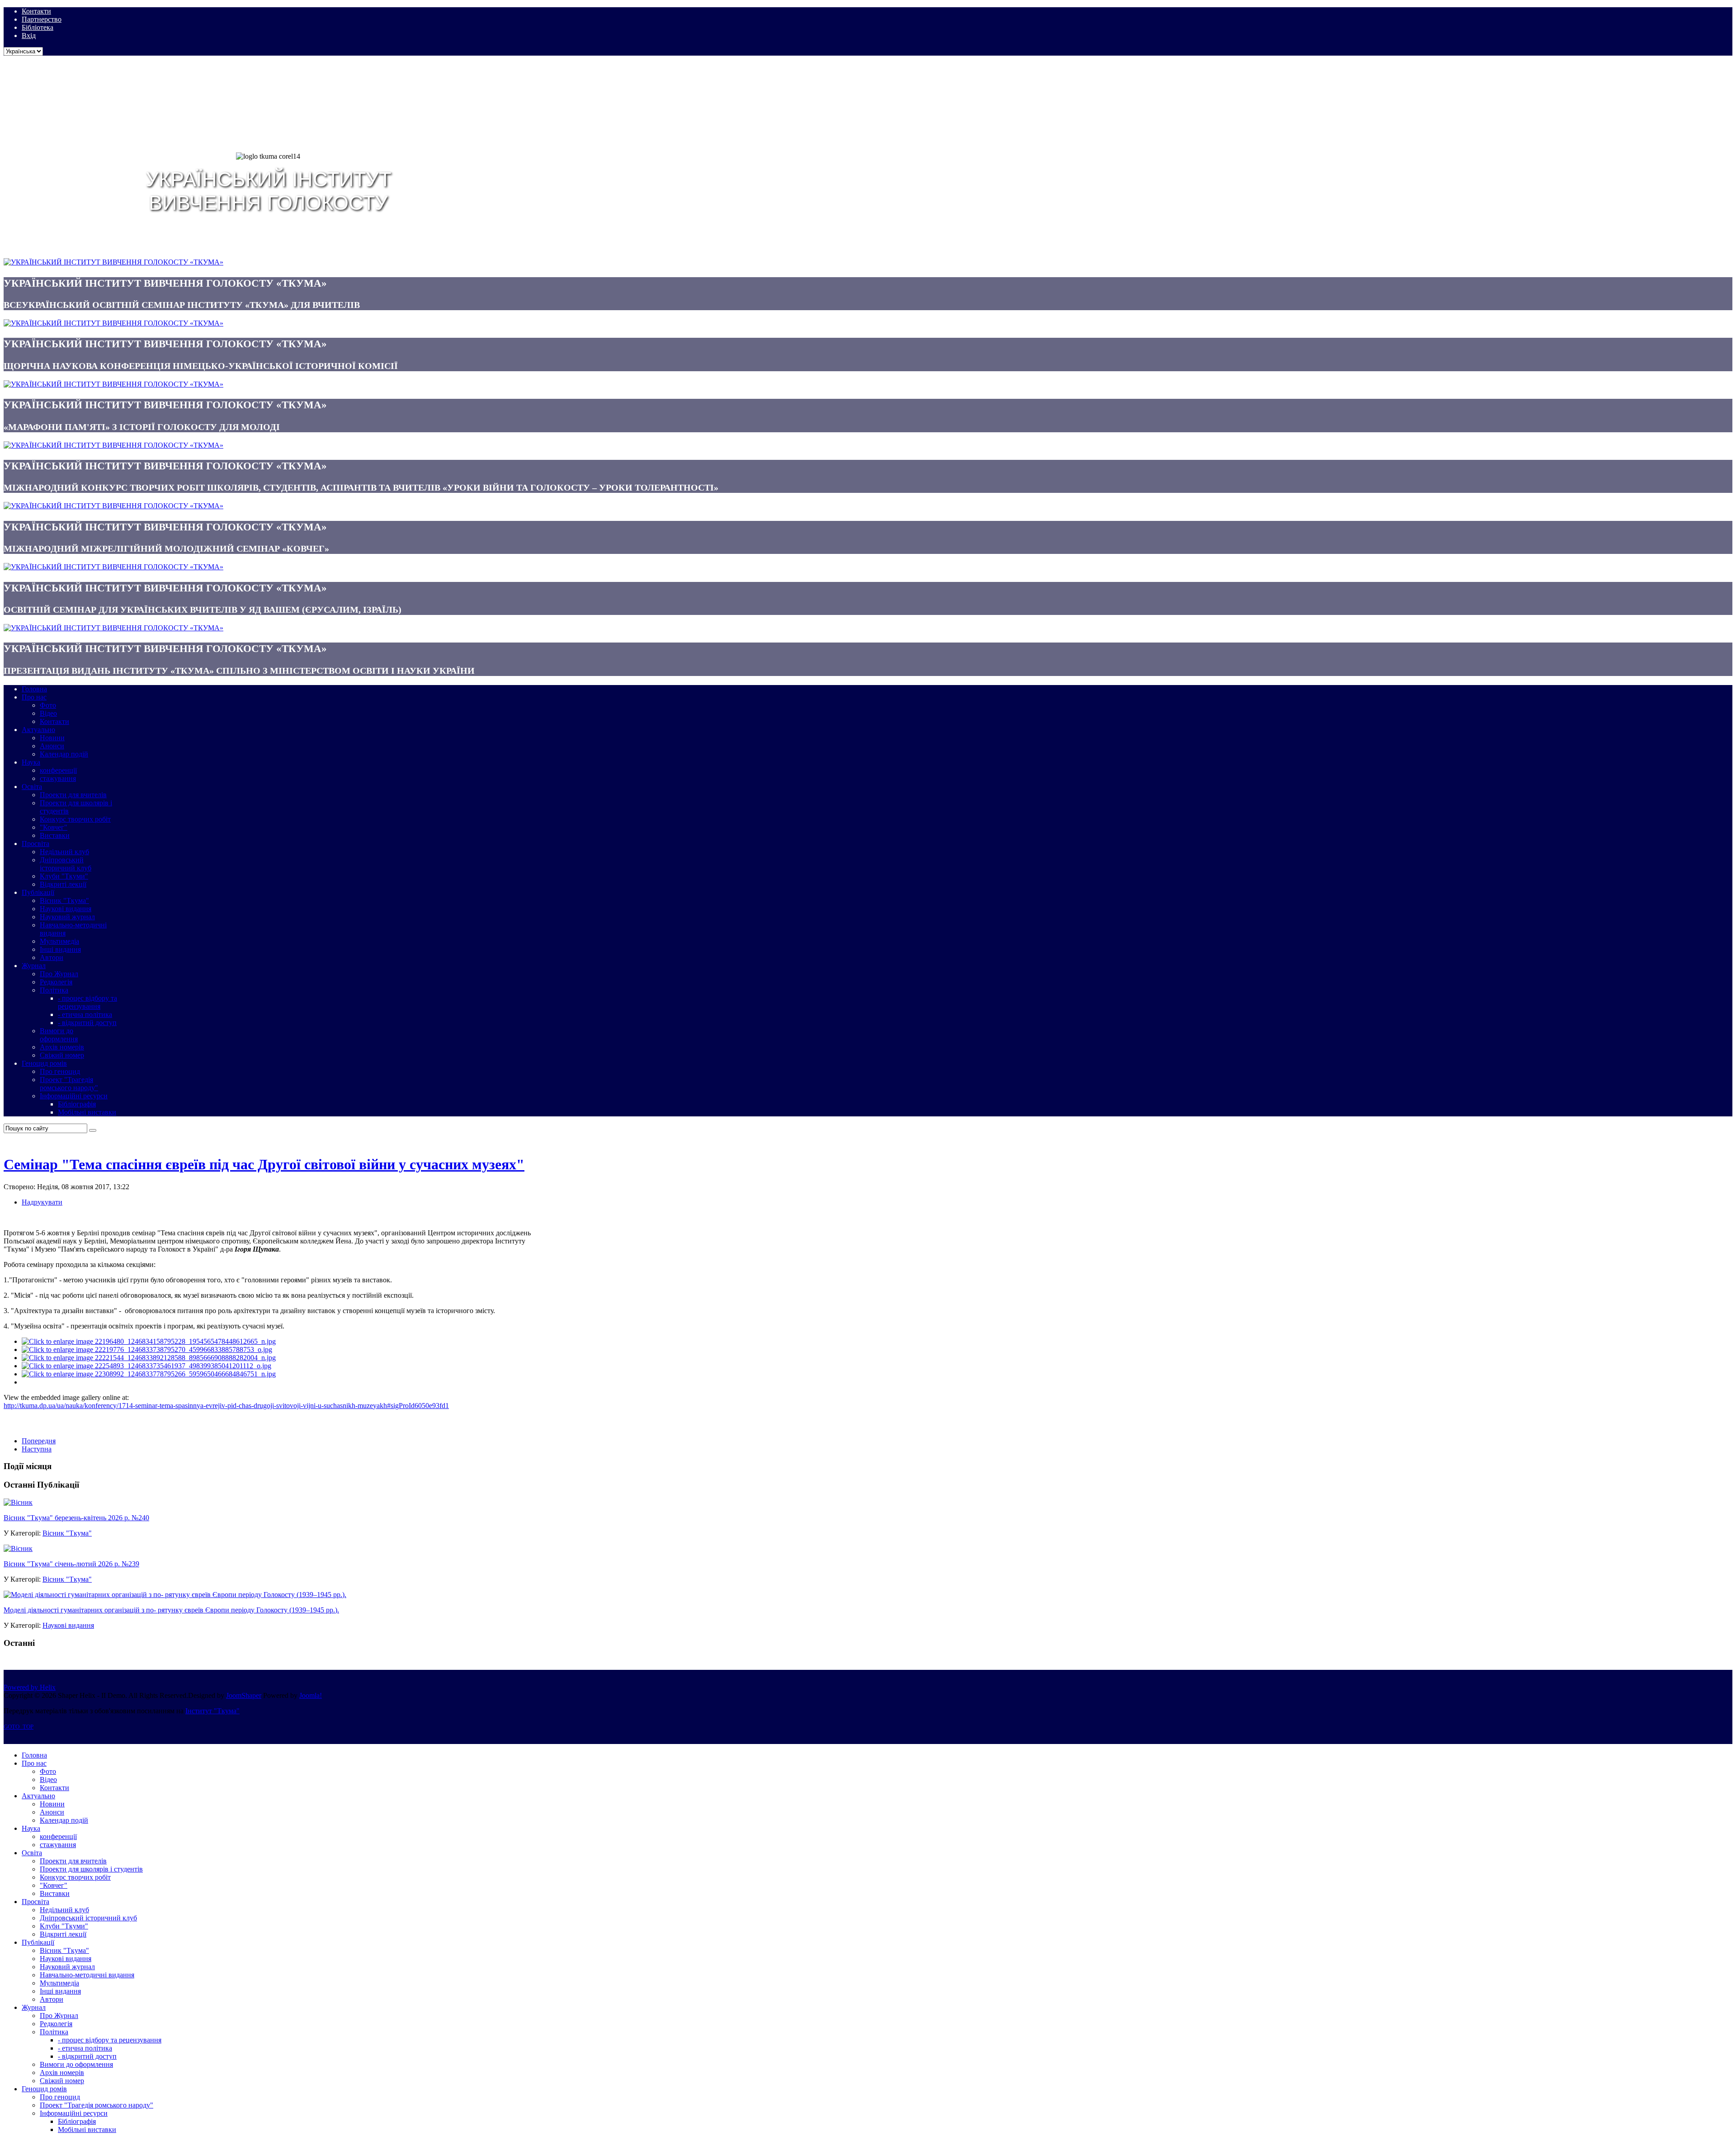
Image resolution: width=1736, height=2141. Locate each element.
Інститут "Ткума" (212, 1711)
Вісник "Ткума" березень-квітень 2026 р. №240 (76, 1518)
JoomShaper (244, 1695)
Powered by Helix (30, 1687)
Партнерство (42, 19)
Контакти (36, 11)
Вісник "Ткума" (67, 1533)
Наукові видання (68, 1625)
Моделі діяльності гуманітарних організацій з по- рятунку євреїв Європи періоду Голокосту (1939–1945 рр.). (171, 1610)
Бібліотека (38, 27)
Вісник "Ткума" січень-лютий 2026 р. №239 (71, 1564)
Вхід (29, 35)
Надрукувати (42, 1202)
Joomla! (311, 1695)
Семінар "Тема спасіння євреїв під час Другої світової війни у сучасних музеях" (264, 1164)
